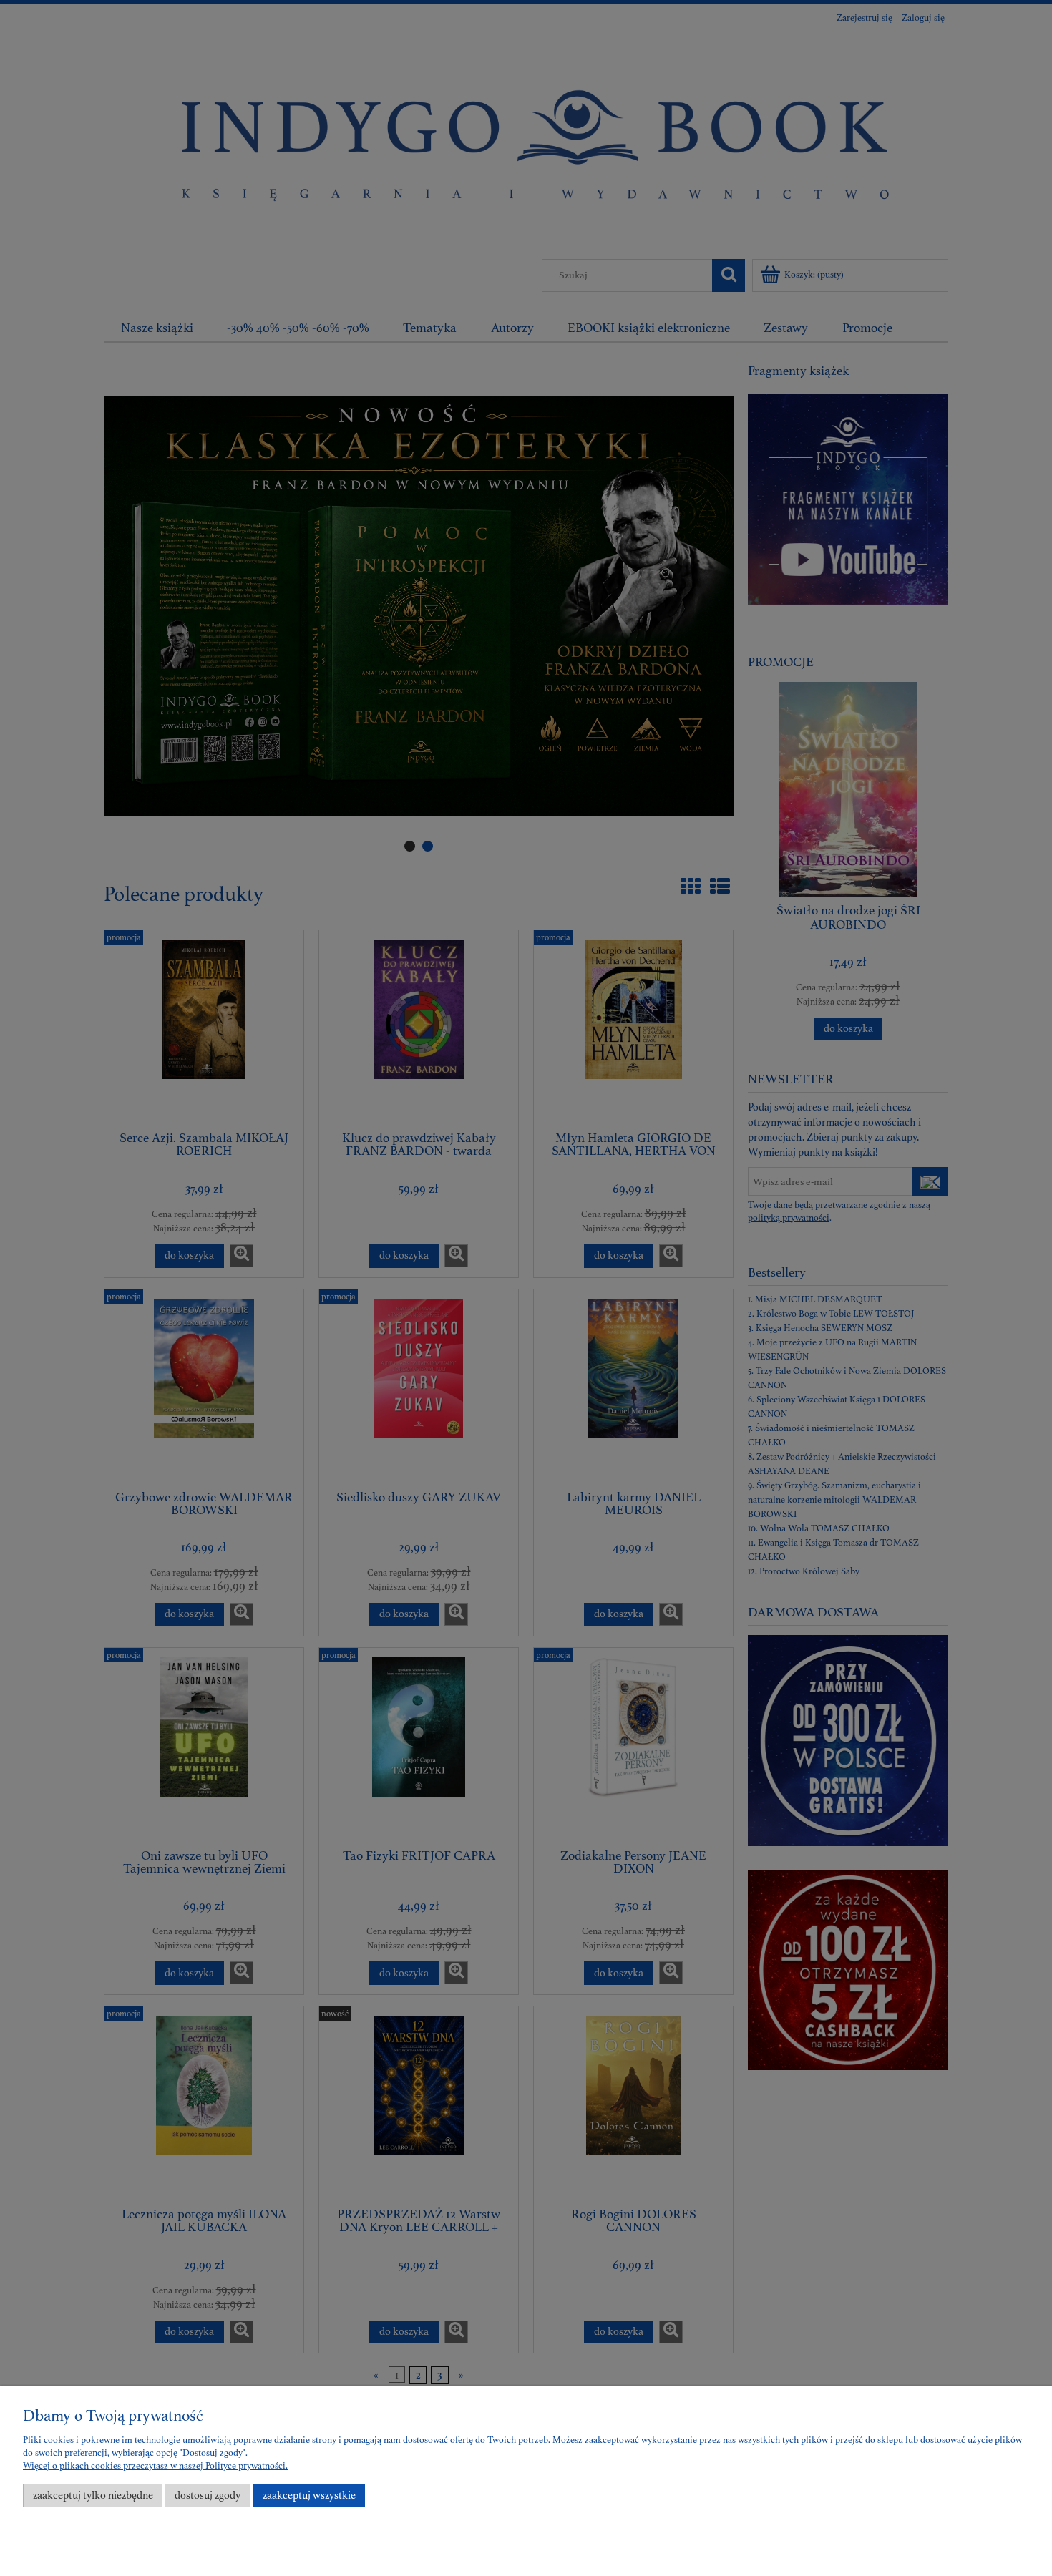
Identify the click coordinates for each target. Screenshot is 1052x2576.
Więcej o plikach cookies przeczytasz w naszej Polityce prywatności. (155, 2466)
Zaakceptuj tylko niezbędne (93, 2495)
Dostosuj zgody (208, 2495)
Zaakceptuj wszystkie (309, 2495)
